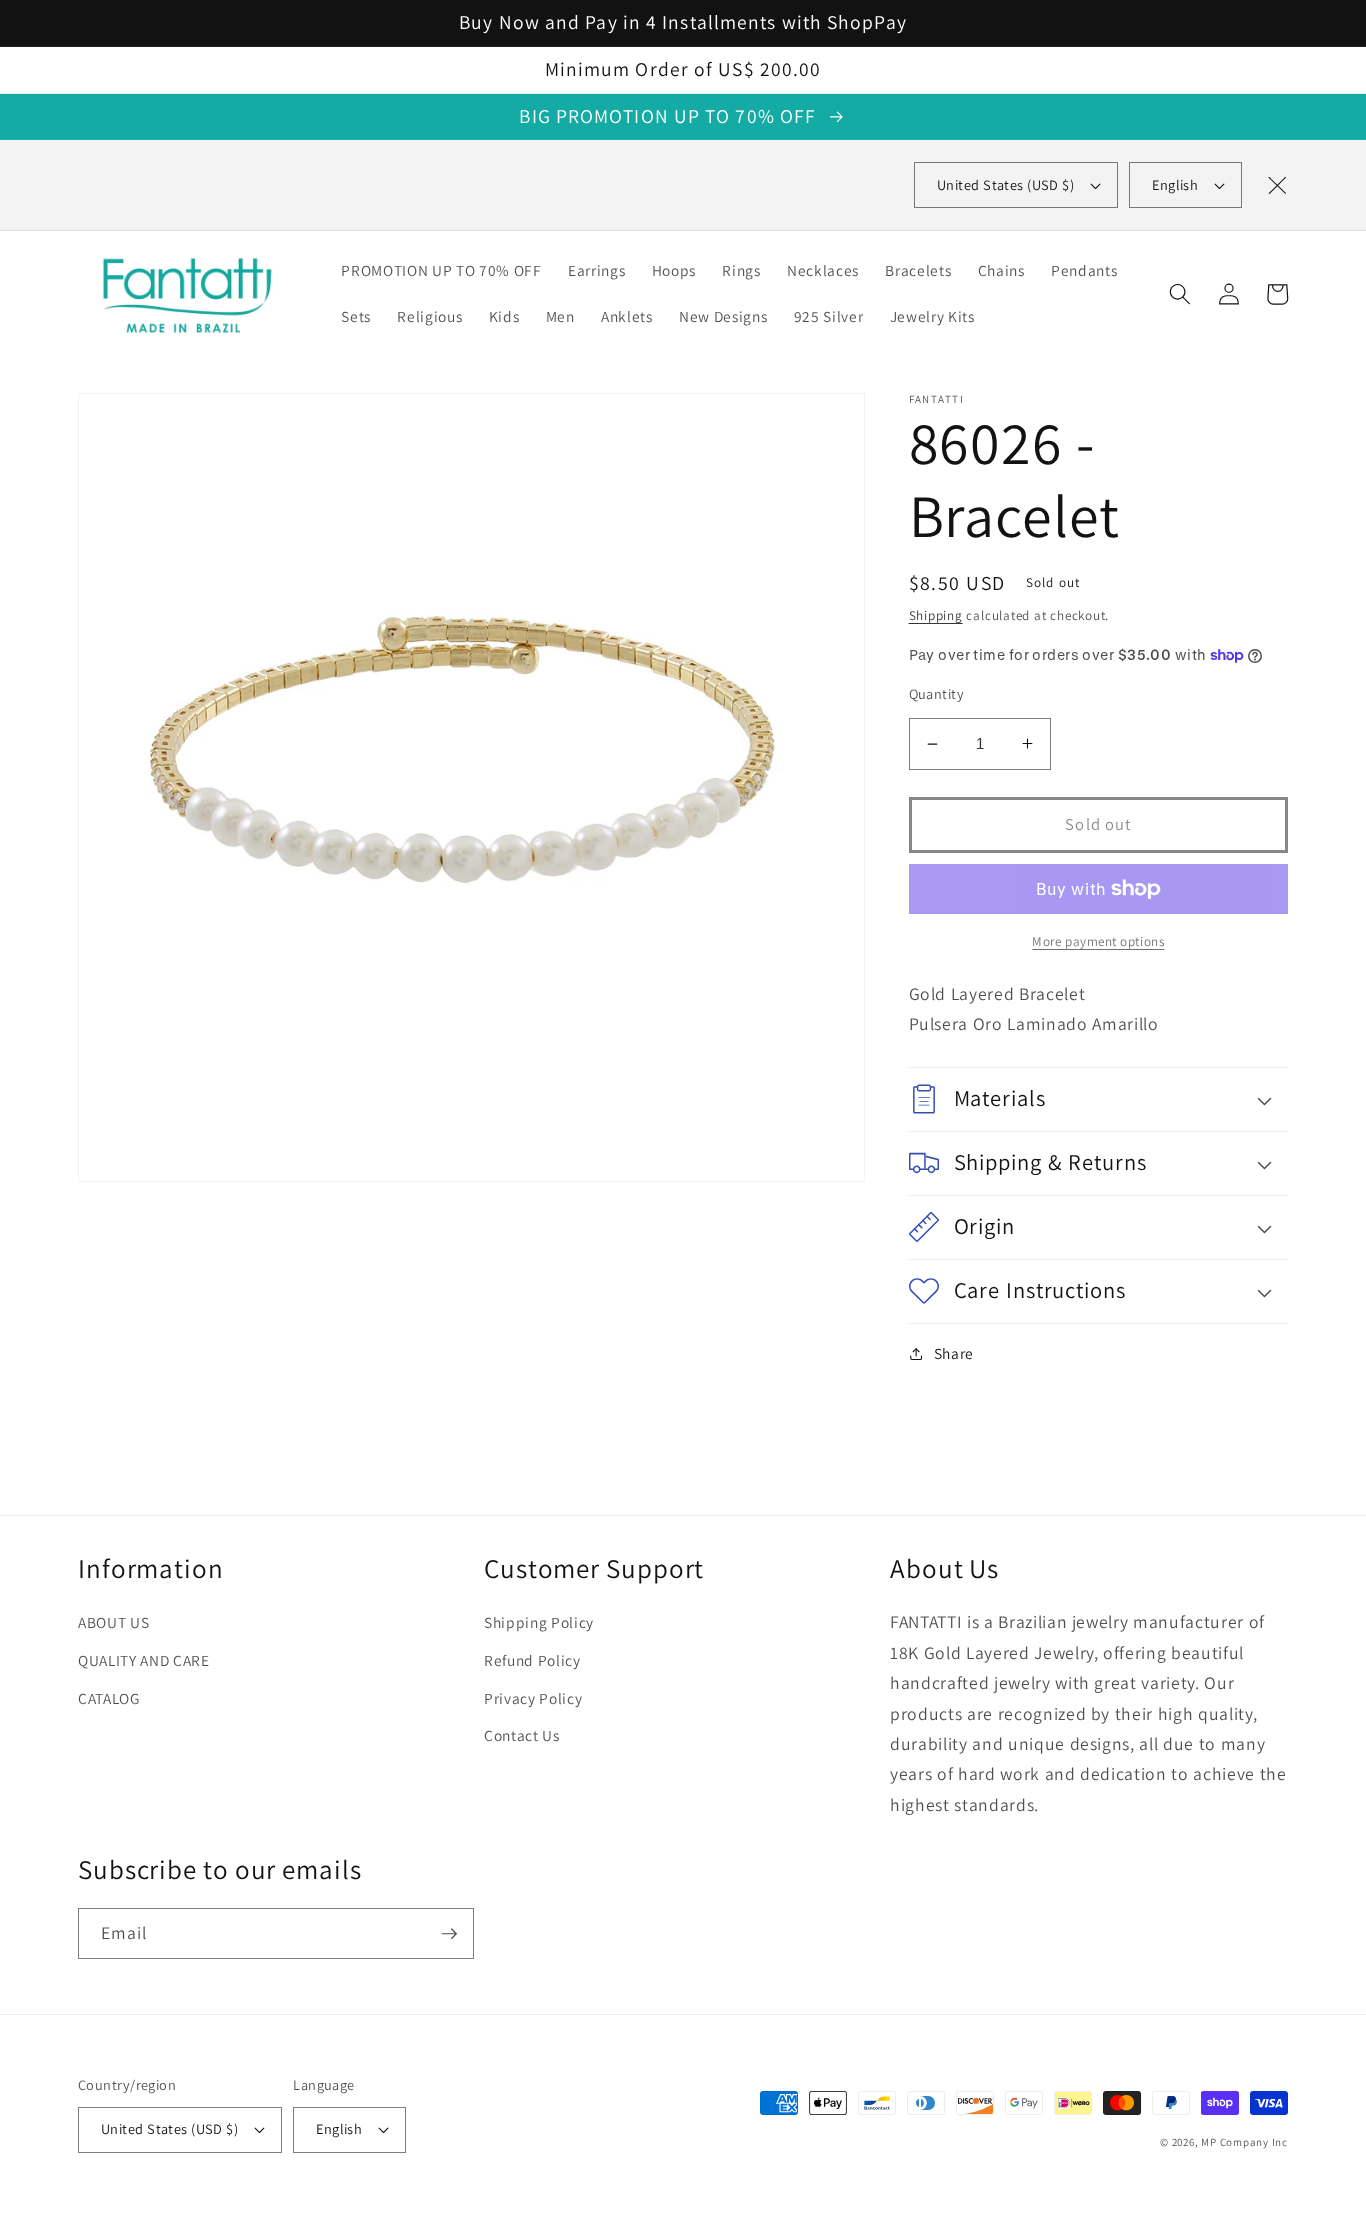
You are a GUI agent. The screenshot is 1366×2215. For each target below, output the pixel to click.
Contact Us (522, 1735)
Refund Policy (532, 1660)
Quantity (937, 693)
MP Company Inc (1244, 2142)
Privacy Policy (533, 1698)
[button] (1180, 294)
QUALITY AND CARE (144, 1660)
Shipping (936, 615)
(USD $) (1005, 184)
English (1175, 184)
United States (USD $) (169, 2128)
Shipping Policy (539, 1622)
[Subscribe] (449, 1934)
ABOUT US (113, 1622)
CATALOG (109, 1698)
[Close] (1277, 185)
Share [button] (954, 1353)
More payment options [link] (1098, 941)
